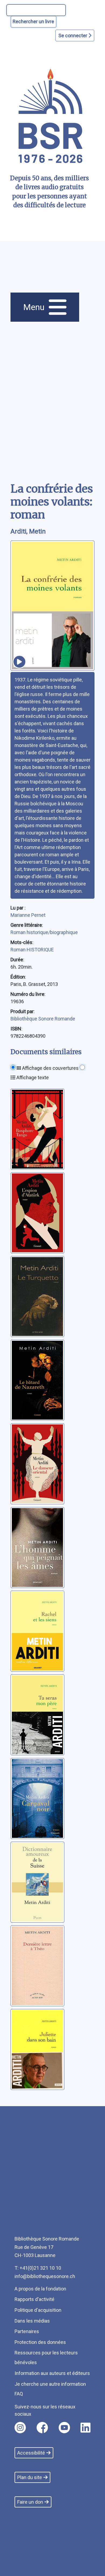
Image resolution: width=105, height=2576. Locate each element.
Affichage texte (32, 1077)
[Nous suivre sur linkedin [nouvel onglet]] (85, 2428)
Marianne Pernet (28, 915)
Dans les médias (32, 2321)
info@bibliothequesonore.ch (45, 2276)
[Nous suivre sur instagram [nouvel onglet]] (20, 2428)
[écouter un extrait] (19, 662)
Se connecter (73, 35)
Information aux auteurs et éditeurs (52, 2373)
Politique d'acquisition (38, 2310)
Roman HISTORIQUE (32, 950)
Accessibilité (31, 2453)
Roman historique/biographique (44, 932)
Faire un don (30, 2502)
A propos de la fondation (40, 2289)
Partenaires (27, 2331)
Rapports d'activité (34, 2299)
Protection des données (40, 2342)
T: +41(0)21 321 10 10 (38, 2268)
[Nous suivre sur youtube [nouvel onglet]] (64, 2428)
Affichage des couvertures (50, 1068)
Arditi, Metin (28, 531)
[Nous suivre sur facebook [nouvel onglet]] (42, 2428)
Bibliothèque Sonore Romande (43, 1019)
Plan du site (30, 2477)
